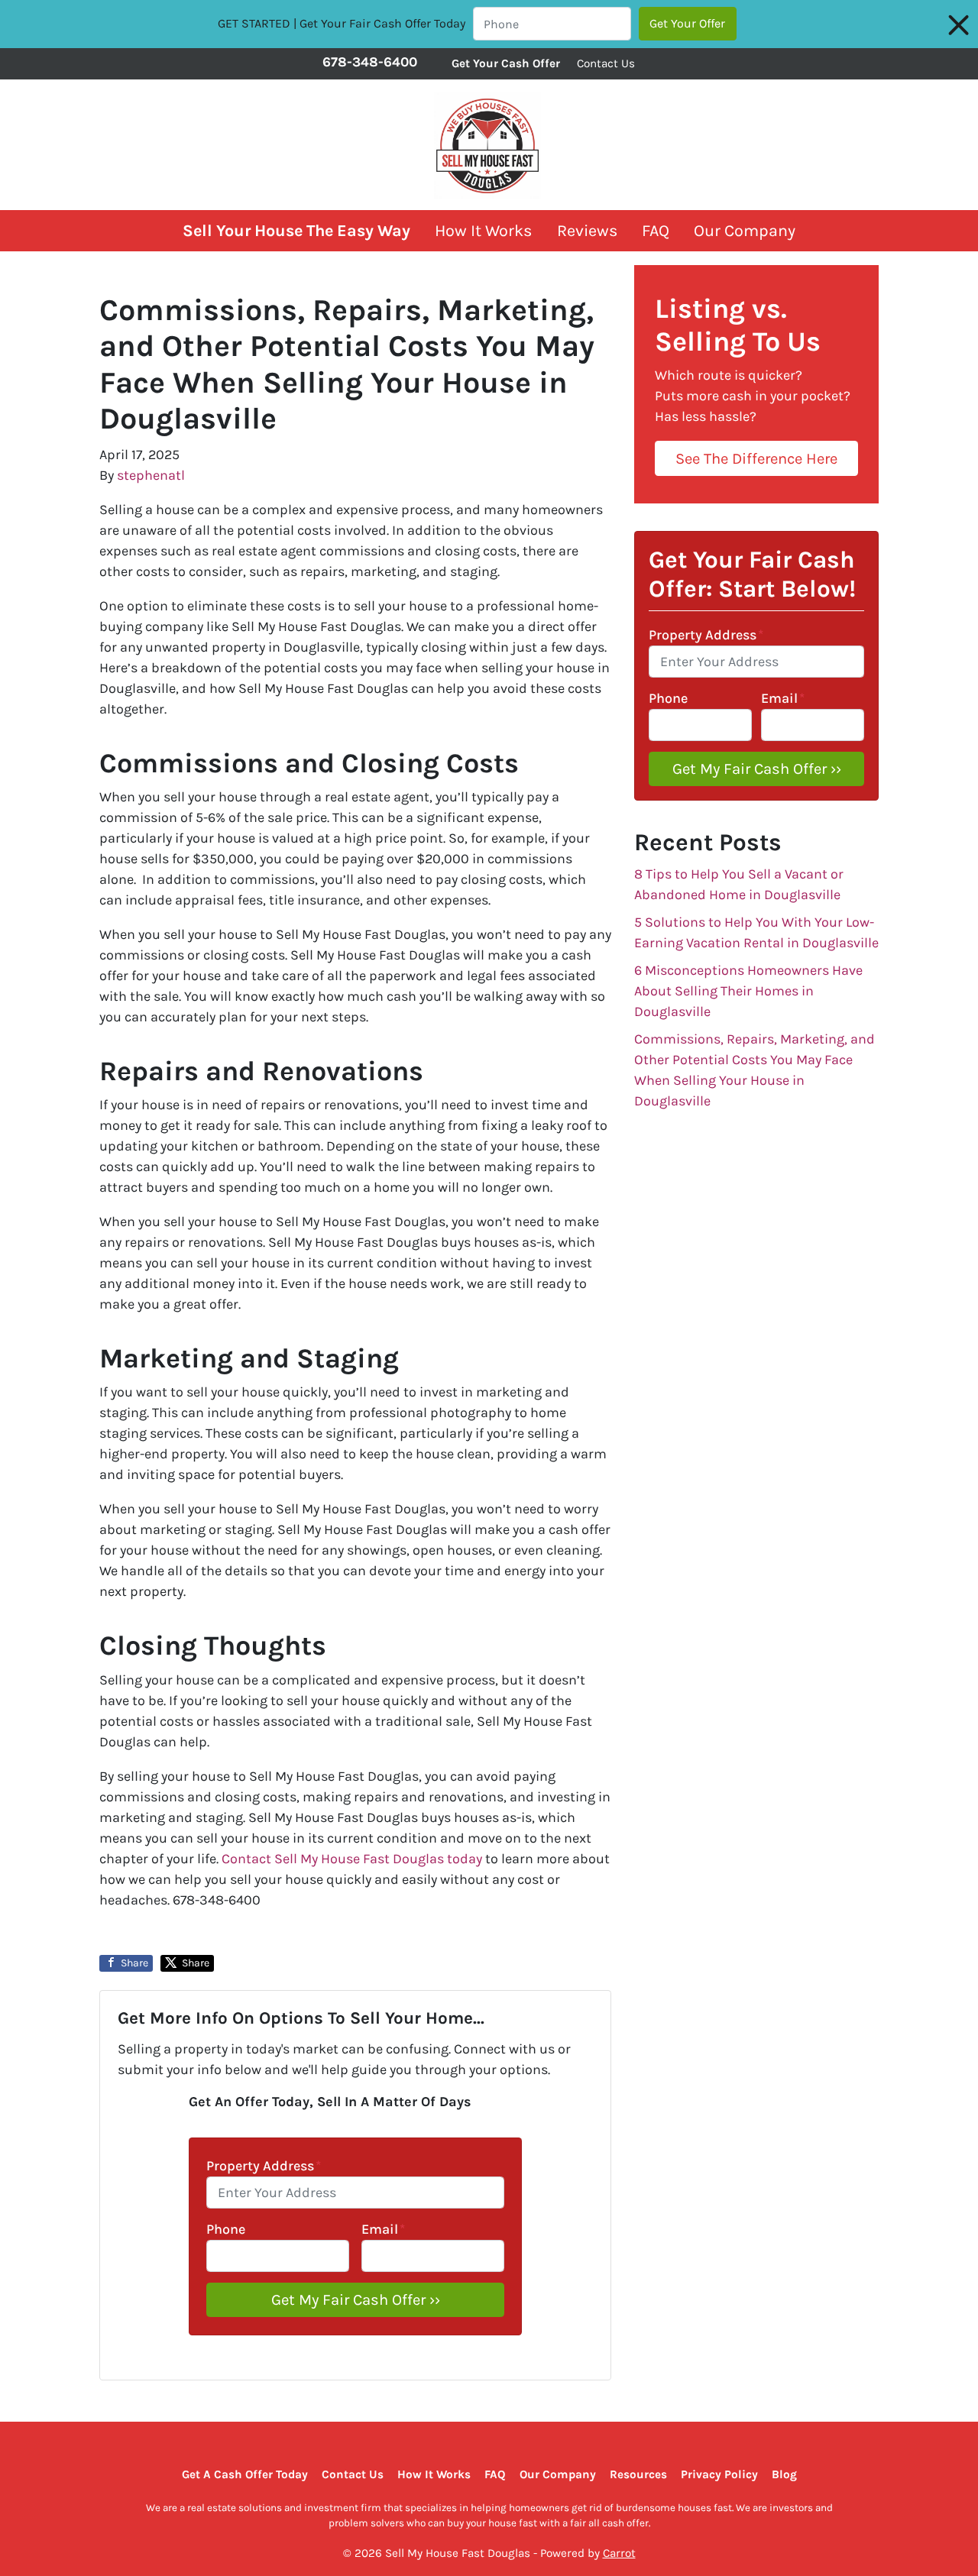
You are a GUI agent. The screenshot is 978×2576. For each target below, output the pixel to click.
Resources (638, 2474)
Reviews (587, 230)
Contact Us (606, 63)
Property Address (264, 2166)
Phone (226, 2229)
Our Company (745, 230)
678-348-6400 (370, 62)
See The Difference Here (756, 458)
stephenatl (151, 475)
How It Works (483, 230)
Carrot (619, 2553)
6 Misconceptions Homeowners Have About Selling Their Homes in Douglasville (748, 991)
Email (383, 2229)
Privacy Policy (719, 2474)
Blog (784, 2474)
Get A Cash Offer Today (245, 2474)
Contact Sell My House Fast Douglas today (352, 1859)
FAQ (656, 230)
